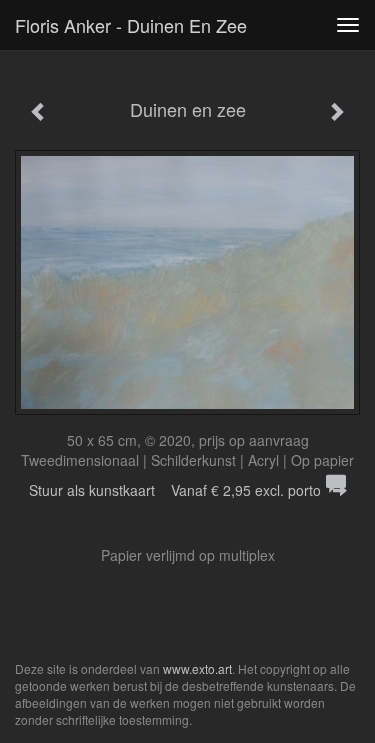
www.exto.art (197, 668)
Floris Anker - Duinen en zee (131, 25)
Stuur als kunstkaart (175, 490)
